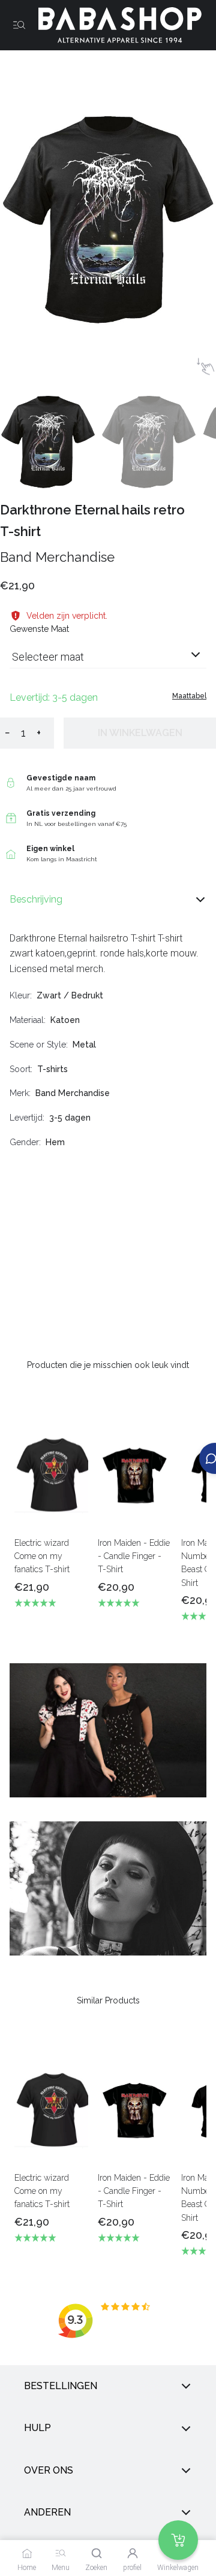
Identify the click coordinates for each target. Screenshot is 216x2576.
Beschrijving (36, 899)
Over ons (49, 2470)
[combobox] (108, 662)
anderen (47, 2512)
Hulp (37, 2428)
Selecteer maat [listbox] (48, 657)
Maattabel (189, 696)
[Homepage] (115, 25)
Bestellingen (61, 2386)
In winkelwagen (140, 733)
